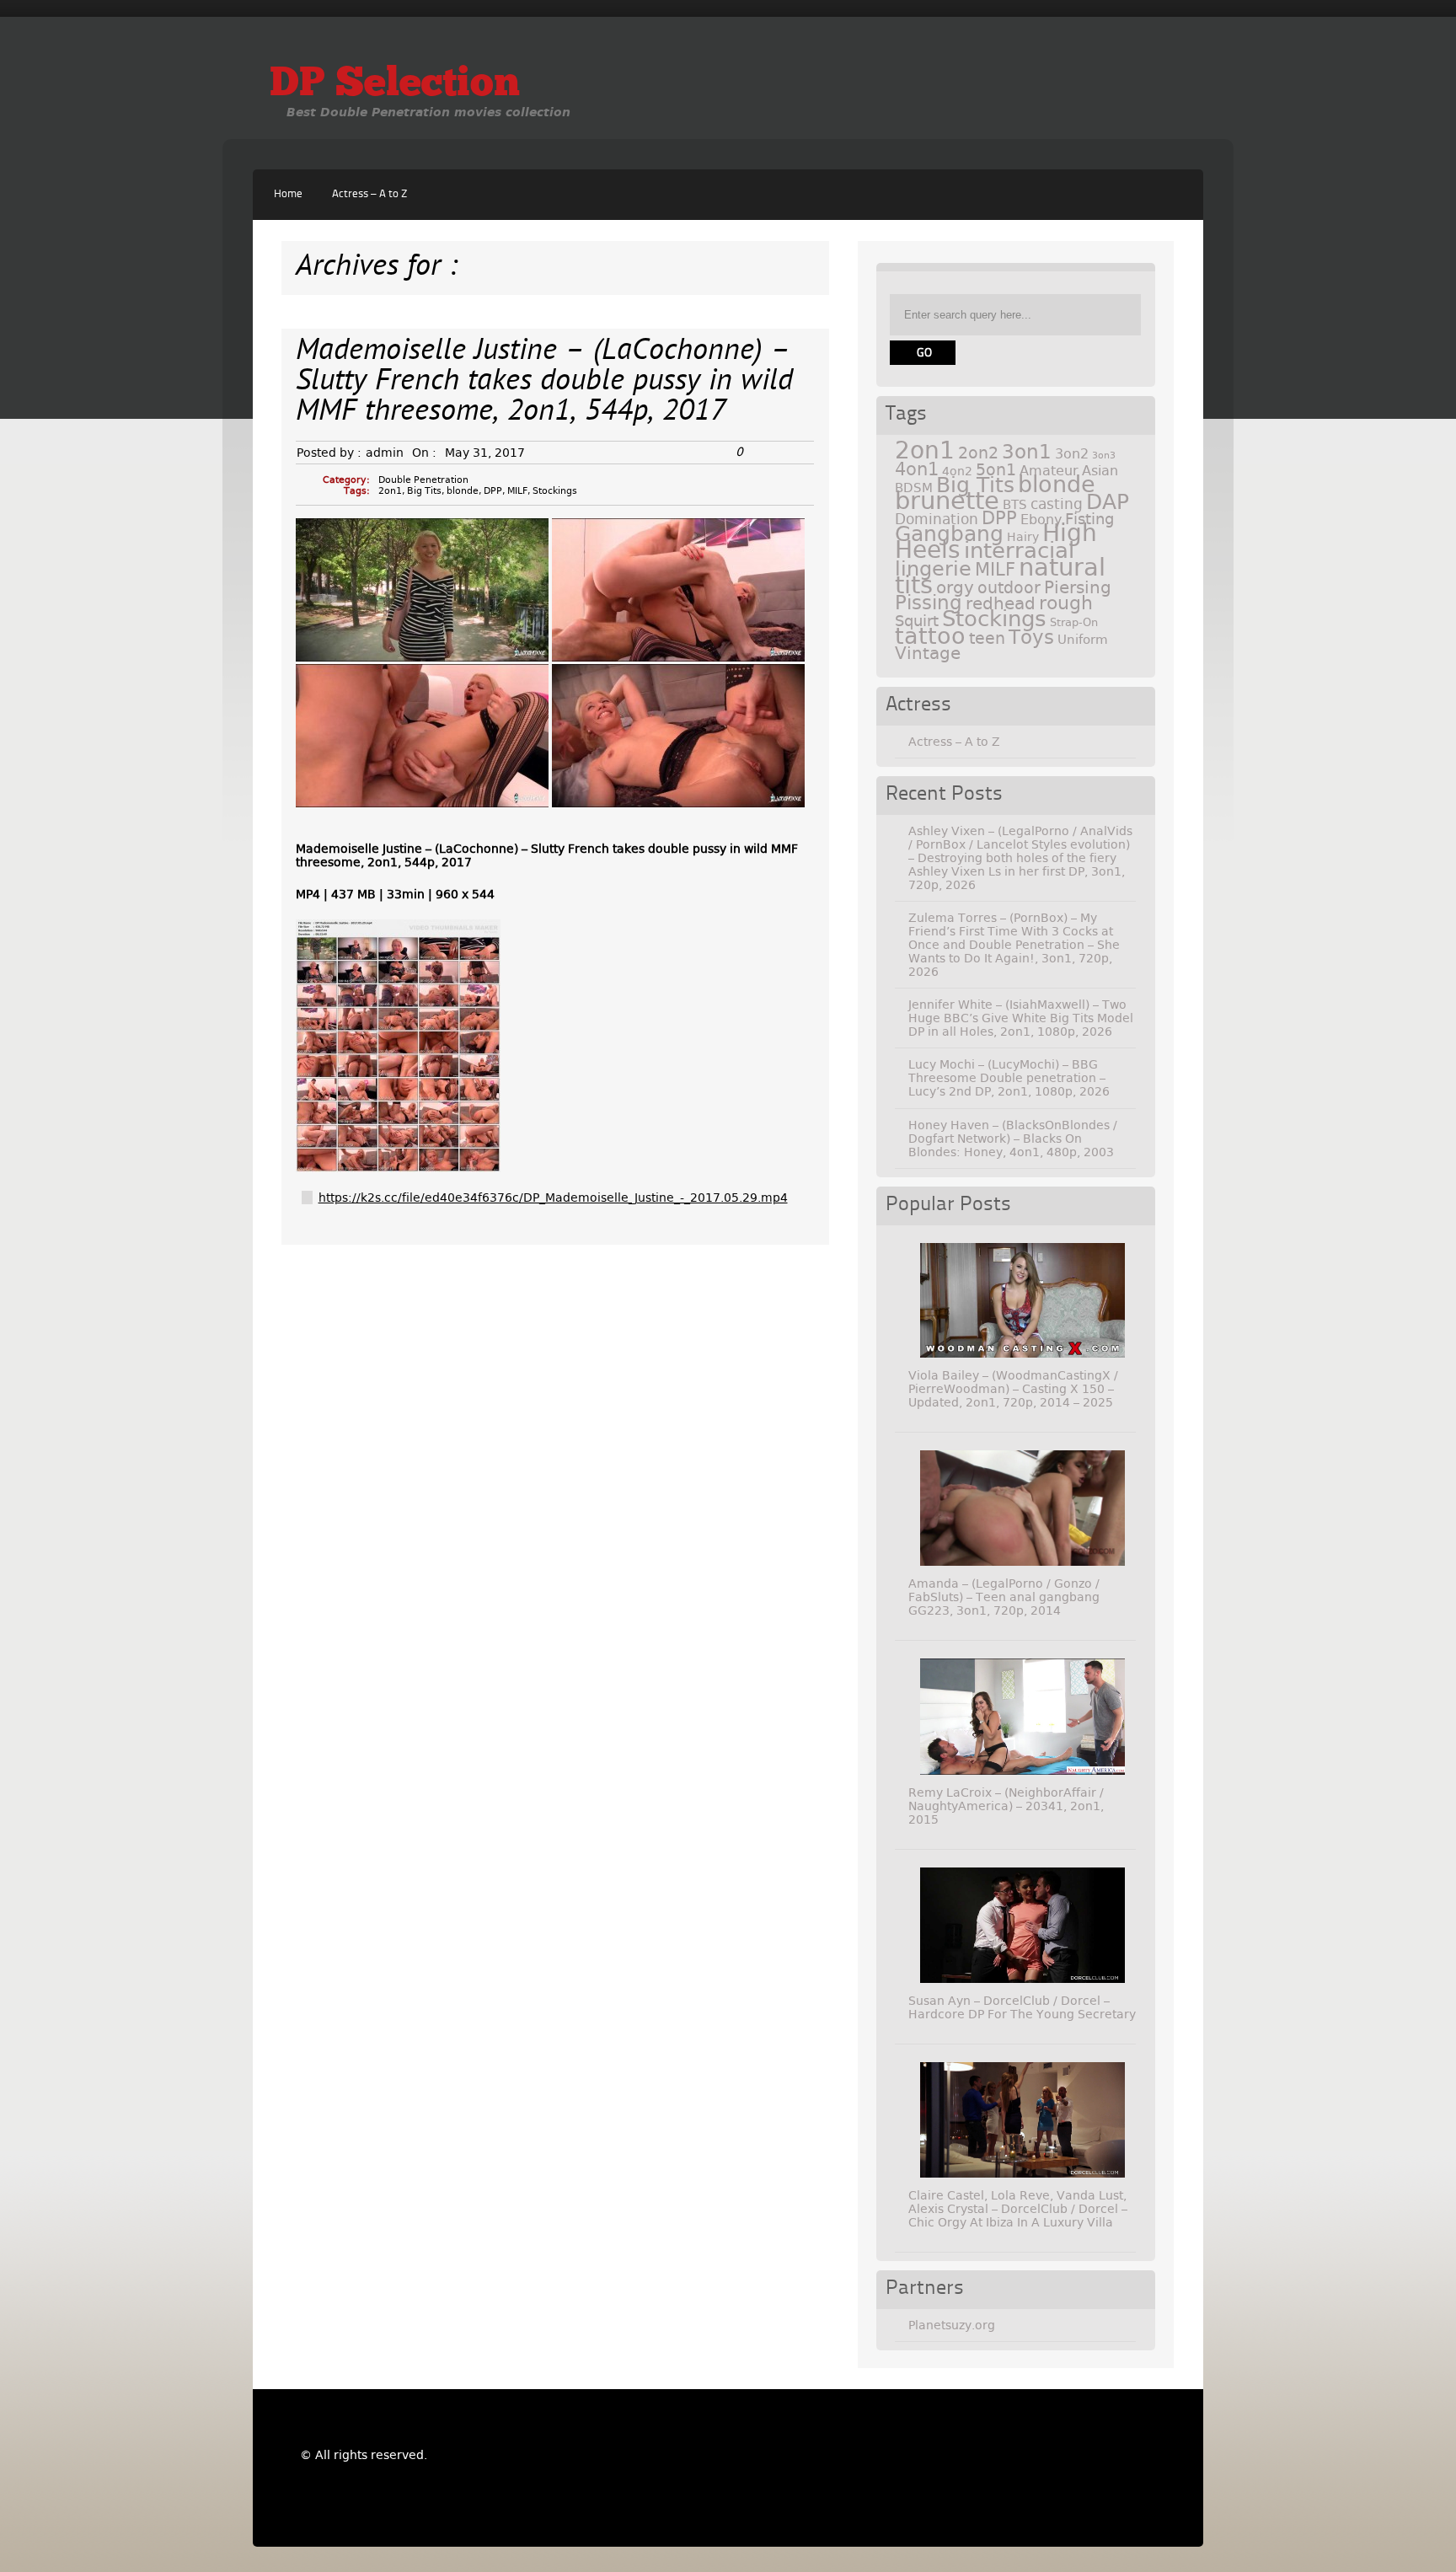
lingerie (933, 569)
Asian (1100, 471)
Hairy (1023, 537)
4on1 (917, 469)
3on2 (1072, 454)
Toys (1031, 637)
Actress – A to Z (369, 194)
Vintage (928, 653)
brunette (947, 501)
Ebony (1041, 520)
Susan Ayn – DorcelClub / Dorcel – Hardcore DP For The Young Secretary (1022, 2007)
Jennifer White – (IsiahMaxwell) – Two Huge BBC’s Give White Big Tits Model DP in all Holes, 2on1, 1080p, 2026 (1021, 1018)
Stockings (555, 491)
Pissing (929, 603)
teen (987, 638)
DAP (1108, 502)
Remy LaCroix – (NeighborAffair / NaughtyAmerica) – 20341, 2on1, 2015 (1006, 1806)
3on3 (1104, 455)
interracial (1019, 550)
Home (288, 194)
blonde (463, 491)
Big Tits (424, 491)
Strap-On (1074, 622)
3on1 (1027, 452)
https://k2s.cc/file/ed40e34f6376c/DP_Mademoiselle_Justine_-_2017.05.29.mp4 (553, 1198)
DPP (493, 491)
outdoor (1009, 588)
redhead (1001, 603)
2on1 (390, 491)
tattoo (930, 636)
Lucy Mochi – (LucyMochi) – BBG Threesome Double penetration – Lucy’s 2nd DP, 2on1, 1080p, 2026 (1009, 1078)
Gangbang (949, 534)
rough (1066, 603)
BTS (1015, 504)
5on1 (996, 470)
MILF (517, 491)
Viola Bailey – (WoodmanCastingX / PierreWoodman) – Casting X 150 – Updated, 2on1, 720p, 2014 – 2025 (1013, 1389)
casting (1057, 504)
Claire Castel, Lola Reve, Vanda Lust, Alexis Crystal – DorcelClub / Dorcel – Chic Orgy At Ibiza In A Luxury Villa (1018, 2209)
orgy (955, 587)
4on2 (957, 471)
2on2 (978, 453)
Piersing (1078, 587)
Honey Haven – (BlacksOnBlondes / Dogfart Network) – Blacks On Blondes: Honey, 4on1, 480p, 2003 (1013, 1139)
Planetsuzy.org (952, 2325)
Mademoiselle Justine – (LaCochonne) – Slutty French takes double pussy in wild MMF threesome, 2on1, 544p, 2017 (544, 382)
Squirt (917, 621)
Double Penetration (423, 480)
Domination (937, 519)
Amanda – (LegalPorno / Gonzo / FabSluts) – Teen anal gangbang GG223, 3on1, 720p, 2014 (1004, 1597)
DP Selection (395, 85)
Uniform (1083, 640)
